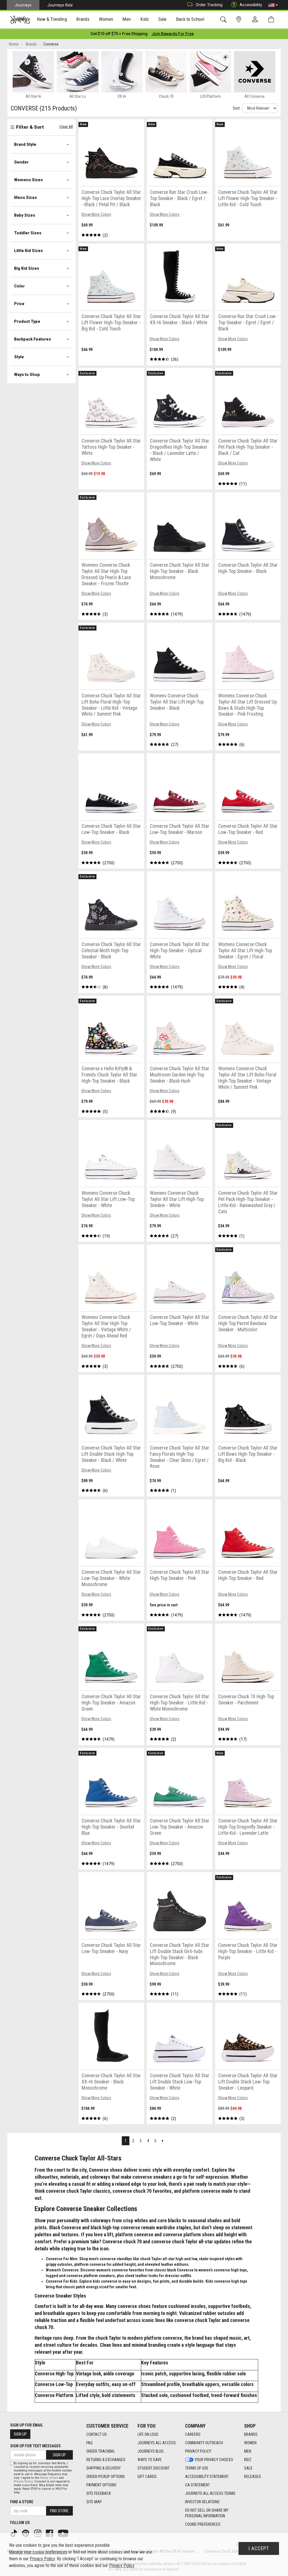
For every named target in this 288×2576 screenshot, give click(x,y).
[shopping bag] (272, 20)
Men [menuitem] (127, 19)
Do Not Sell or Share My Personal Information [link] (207, 2513)
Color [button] (19, 286)
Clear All (66, 127)
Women (250, 2443)
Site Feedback (99, 2493)
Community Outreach (204, 2443)
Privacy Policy (198, 2451)
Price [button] (19, 304)
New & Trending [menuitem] (52, 19)
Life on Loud (148, 2434)
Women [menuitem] (106, 19)
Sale (248, 2468)
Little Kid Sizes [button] (28, 251)
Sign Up (20, 2434)
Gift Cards (147, 2477)
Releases (253, 2477)
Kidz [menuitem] (145, 19)
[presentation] (52, 20)
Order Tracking (209, 5)
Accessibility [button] (251, 5)
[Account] (256, 20)
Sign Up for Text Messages (35, 2446)
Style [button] (19, 357)
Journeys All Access (157, 2443)
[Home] (20, 20)
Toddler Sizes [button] (28, 233)
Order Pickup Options (106, 2477)
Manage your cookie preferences (38, 2552)
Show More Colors (96, 214)
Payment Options (101, 2485)
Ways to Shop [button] (27, 375)
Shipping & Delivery (103, 2468)
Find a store (22, 2502)
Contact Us (97, 2434)
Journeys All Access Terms (210, 2493)
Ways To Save (150, 2460)
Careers (193, 2434)
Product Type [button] (27, 321)
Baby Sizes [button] (25, 215)
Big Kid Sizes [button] (27, 268)
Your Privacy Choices (214, 2460)
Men (248, 2451)
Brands (251, 2434)
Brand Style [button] (25, 144)
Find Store (59, 2511)
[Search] (224, 20)
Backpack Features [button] (32, 339)
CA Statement (197, 2485)
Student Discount (154, 2468)
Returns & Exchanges (106, 2460)
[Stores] (240, 20)
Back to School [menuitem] (190, 19)
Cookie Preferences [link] (203, 2524)
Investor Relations (202, 2502)
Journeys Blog (151, 2451)
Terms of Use (197, 2468)
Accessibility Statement (207, 2477)
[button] (273, 5)
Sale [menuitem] (163, 19)
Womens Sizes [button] (28, 180)
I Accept (259, 2548)
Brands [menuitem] (83, 19)
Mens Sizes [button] (25, 198)
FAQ (89, 2443)
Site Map (94, 2502)
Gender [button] (21, 162)
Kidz (248, 2460)
